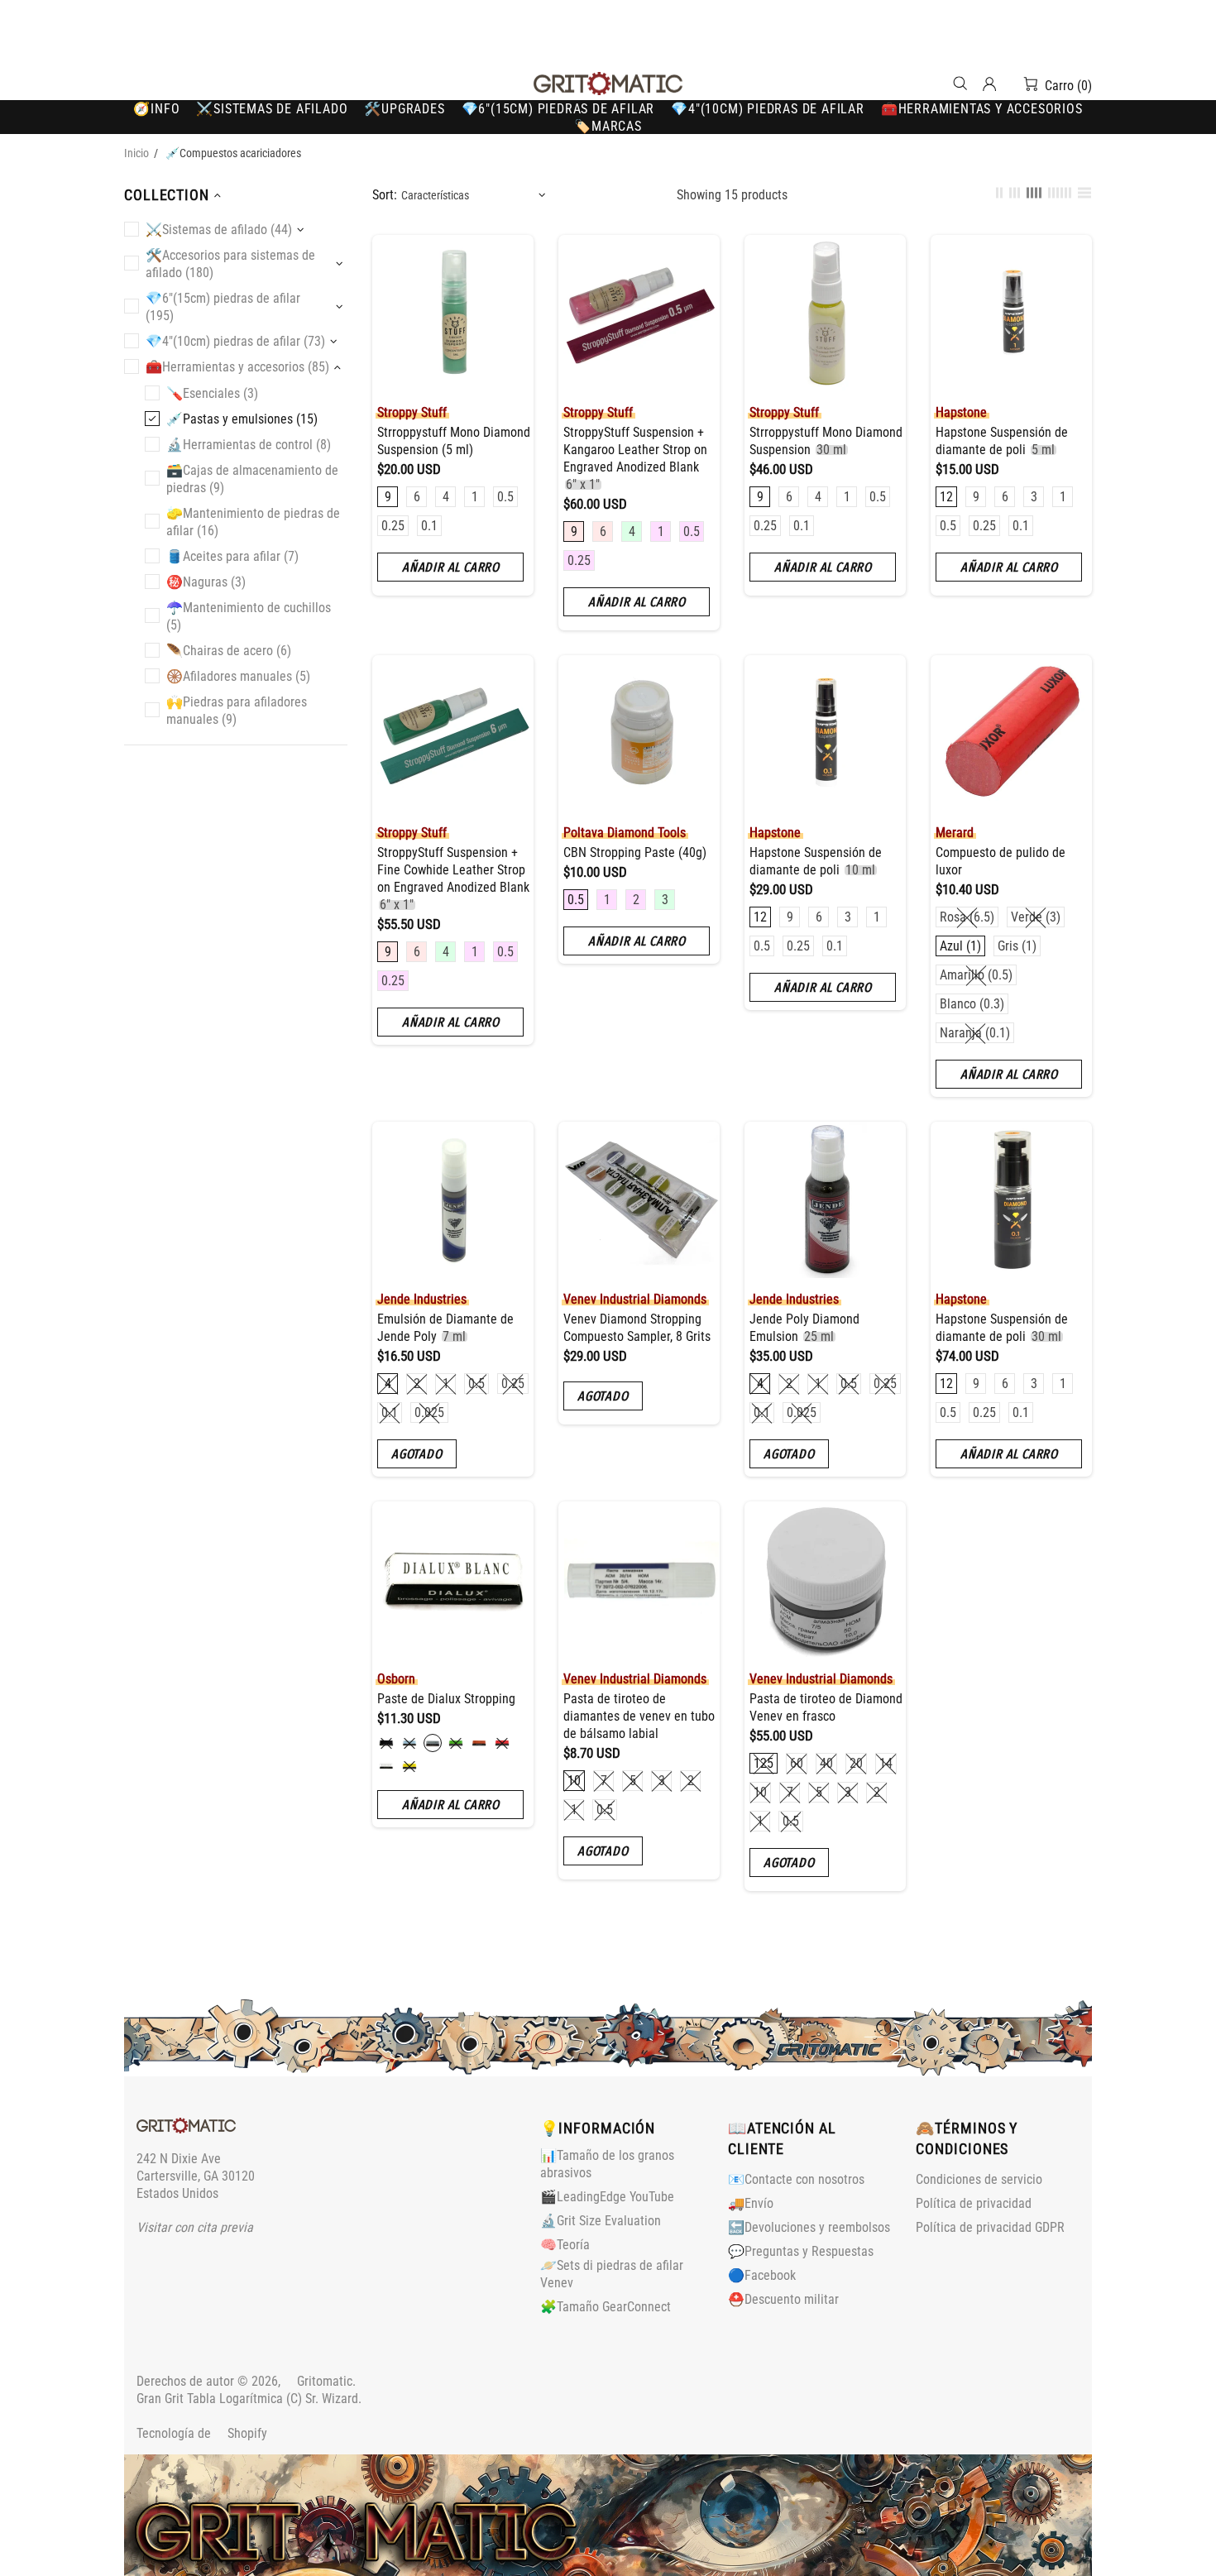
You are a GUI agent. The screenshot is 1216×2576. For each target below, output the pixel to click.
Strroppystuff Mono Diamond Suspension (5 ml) (454, 441)
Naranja (479, 1743)
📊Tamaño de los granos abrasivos (607, 2164)
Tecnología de (202, 2433)
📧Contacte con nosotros (796, 2179)
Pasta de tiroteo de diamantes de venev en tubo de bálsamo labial (639, 1716)
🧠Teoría (565, 2245)
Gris (433, 1743)
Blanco (386, 1766)
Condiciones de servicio (979, 2179)
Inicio (136, 153)
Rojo (502, 1743)
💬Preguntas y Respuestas (801, 2251)
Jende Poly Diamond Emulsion (804, 1328)
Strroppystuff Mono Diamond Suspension (826, 441)
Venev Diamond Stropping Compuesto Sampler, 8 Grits (637, 1328)
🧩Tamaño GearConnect (606, 2307)
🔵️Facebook (762, 2275)
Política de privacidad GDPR (990, 2227)
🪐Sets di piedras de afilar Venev (612, 2274)
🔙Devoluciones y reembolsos (809, 2227)
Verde (456, 1743)
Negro (386, 1743)
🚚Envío (751, 2203)
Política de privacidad (974, 2203)
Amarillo (409, 1766)
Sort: (385, 195)
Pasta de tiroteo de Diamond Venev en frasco (826, 1707)
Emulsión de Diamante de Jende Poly (445, 1328)
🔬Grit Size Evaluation (601, 2221)
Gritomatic (608, 84)
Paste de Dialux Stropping (446, 1699)
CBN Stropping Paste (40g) (635, 852)
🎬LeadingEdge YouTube (607, 2197)
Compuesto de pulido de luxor (1001, 861)
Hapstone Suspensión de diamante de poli (1002, 441)
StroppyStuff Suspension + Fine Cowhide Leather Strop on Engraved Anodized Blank (453, 879)
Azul (409, 1743)
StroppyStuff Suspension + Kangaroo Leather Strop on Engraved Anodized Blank (635, 458)
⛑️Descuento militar (783, 2299)
